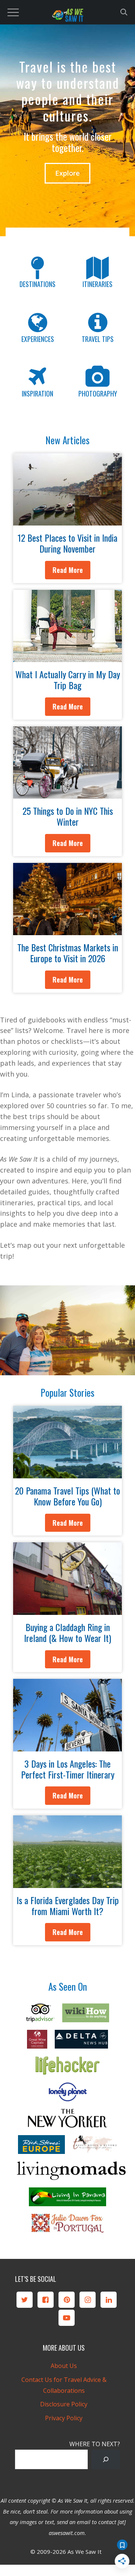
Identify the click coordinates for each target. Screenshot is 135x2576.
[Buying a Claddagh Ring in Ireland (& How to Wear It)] (67, 1609)
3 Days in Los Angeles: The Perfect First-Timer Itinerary (68, 1769)
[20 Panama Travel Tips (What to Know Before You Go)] (67, 1473)
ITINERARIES (97, 284)
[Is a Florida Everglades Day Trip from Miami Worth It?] (67, 1882)
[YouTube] (67, 2318)
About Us (64, 2366)
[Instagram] (88, 2300)
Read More (68, 570)
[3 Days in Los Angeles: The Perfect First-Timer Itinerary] (67, 1746)
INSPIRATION (37, 393)
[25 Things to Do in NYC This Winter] (67, 793)
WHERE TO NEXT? (95, 2444)
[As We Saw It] (67, 17)
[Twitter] (25, 2300)
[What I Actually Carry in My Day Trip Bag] (67, 656)
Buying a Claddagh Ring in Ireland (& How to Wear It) (67, 1632)
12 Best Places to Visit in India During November (67, 543)
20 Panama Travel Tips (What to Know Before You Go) (67, 1496)
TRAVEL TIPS (98, 339)
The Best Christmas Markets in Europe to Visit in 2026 (68, 953)
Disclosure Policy (64, 2404)
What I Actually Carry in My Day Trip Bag (68, 680)
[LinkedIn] (109, 2300)
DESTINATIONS (37, 284)
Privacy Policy (64, 2418)
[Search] (106, 2459)
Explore (67, 173)
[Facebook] (46, 2300)
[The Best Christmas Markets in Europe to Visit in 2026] (67, 930)
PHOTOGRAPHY (98, 393)
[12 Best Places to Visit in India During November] (67, 520)
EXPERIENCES (38, 339)
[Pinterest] (67, 2300)
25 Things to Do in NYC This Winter (68, 816)
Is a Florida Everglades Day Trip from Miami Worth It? (68, 1905)
